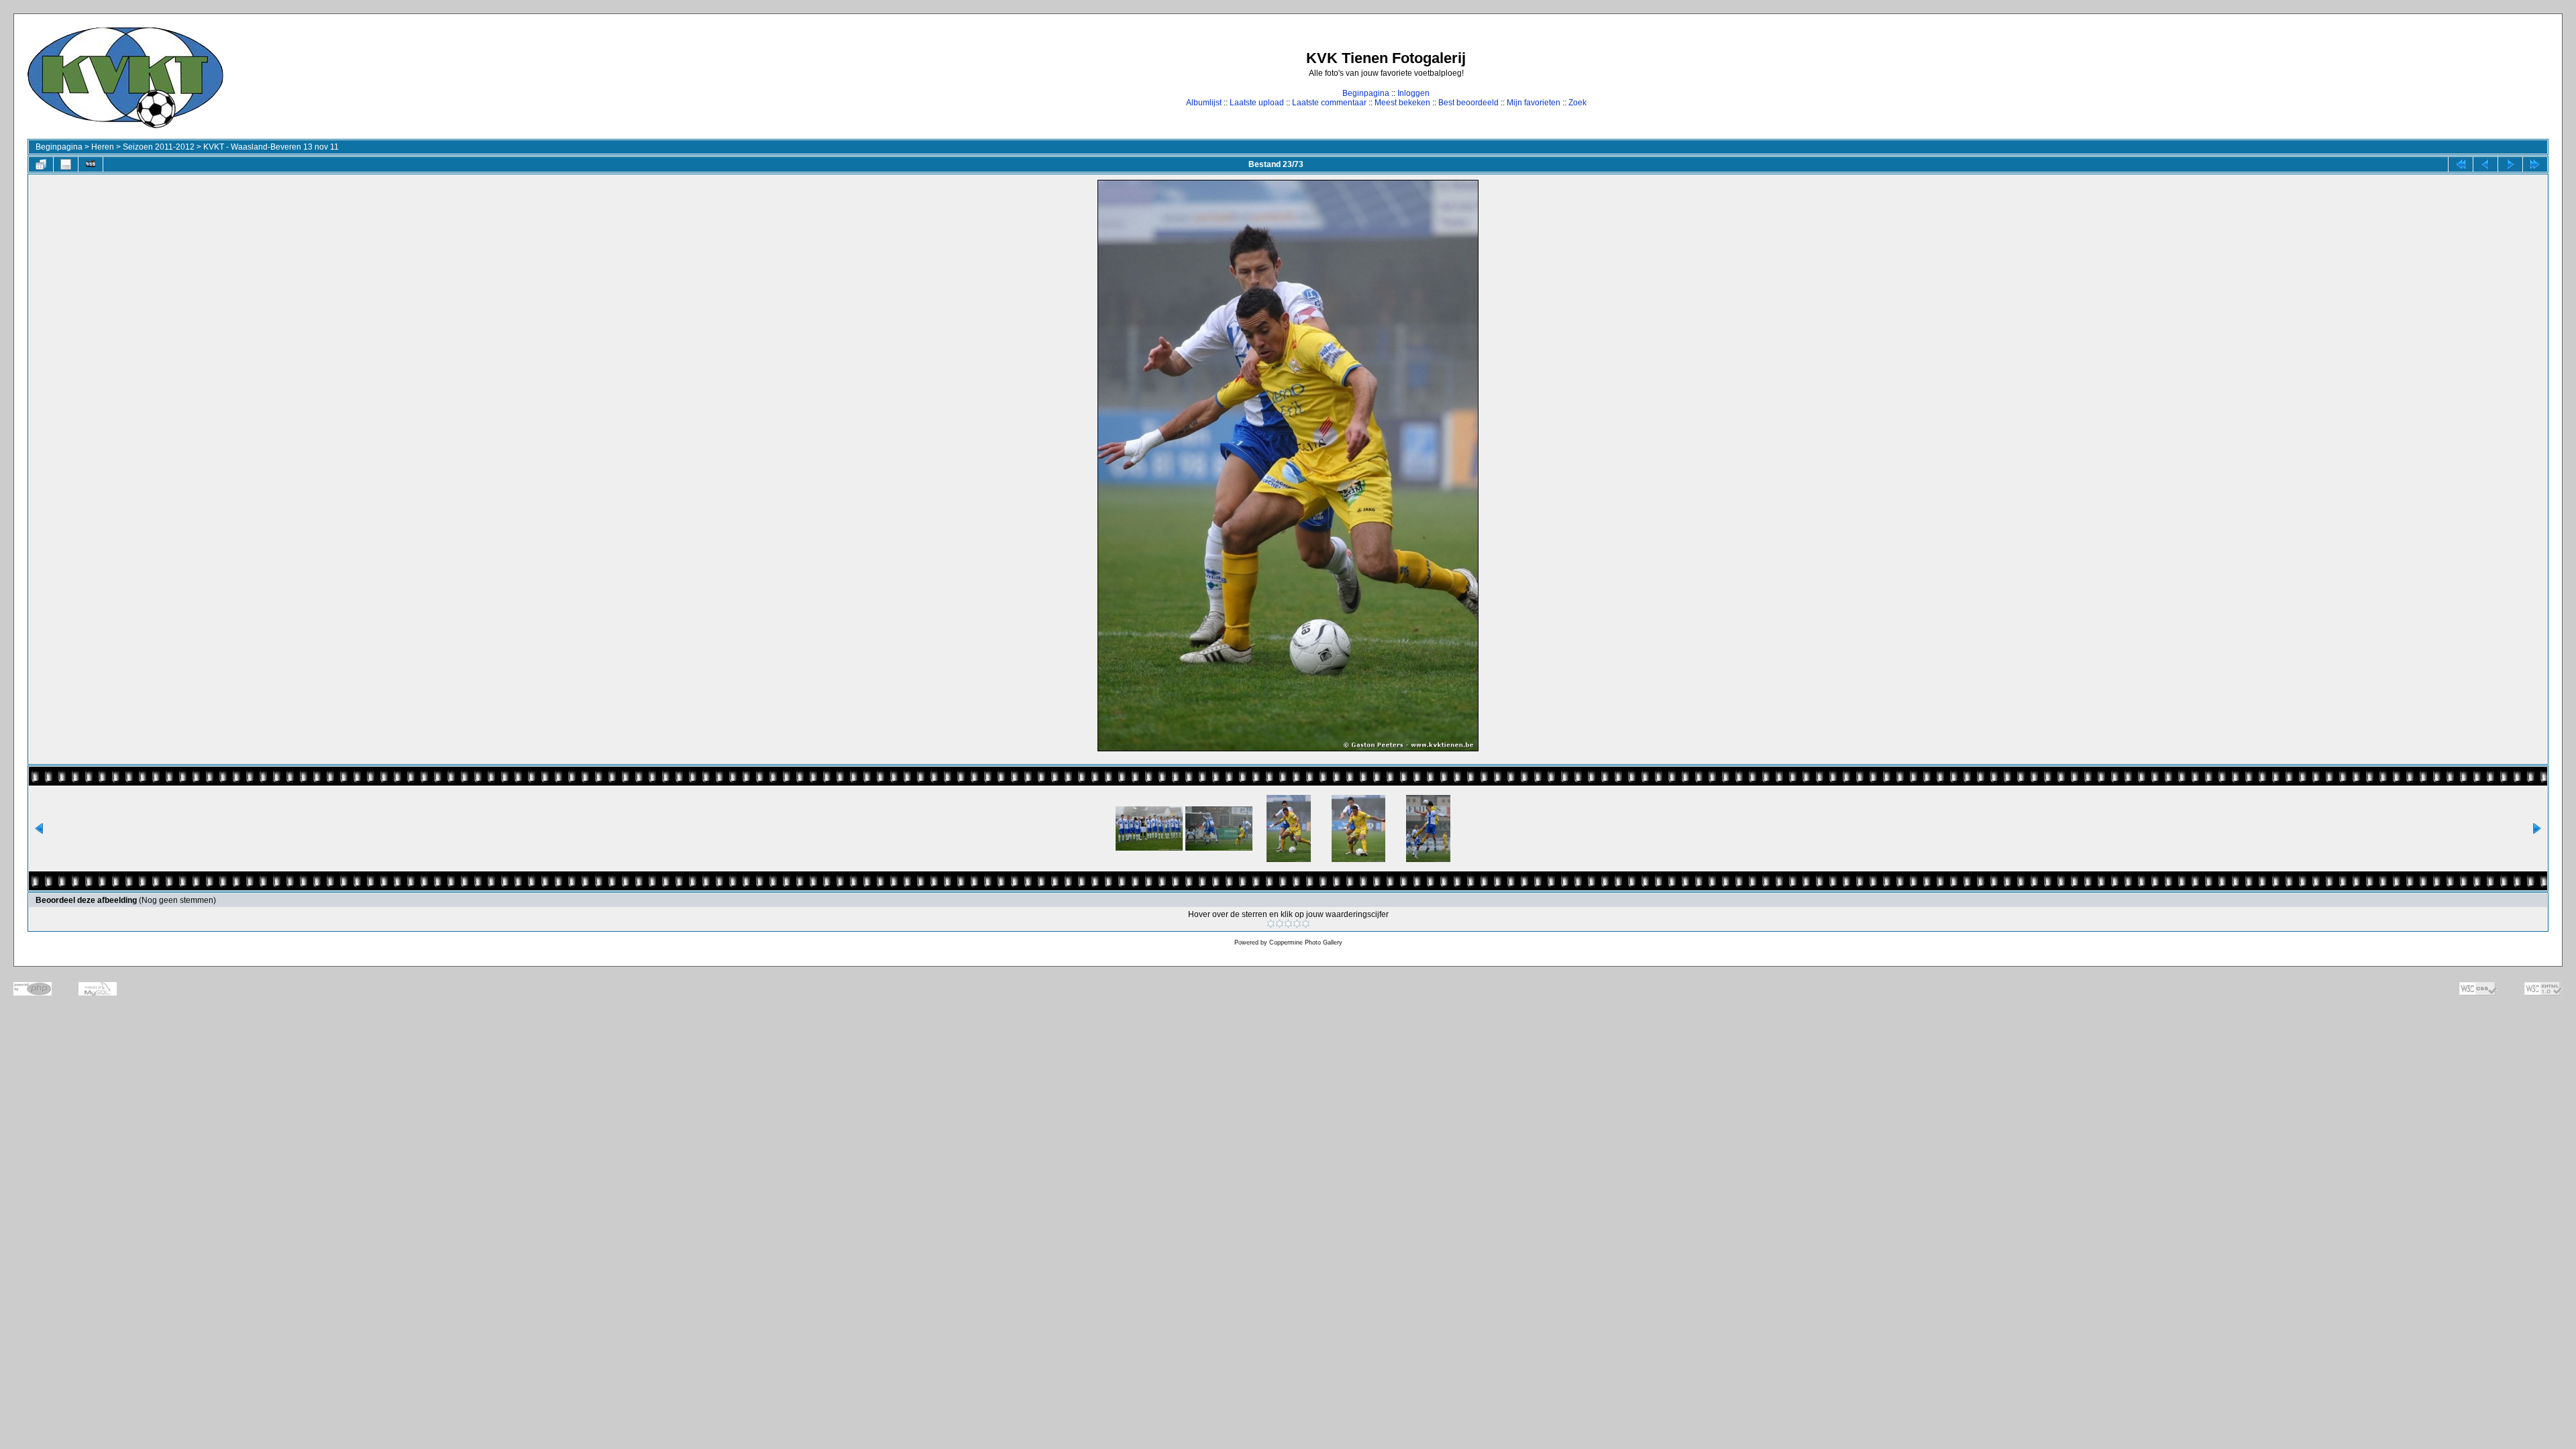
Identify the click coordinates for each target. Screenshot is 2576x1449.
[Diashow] (91, 164)
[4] (1297, 924)
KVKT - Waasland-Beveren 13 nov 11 (271, 147)
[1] (1271, 924)
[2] (1280, 924)
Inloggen (1413, 93)
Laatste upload (1257, 103)
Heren (103, 147)
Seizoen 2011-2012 (159, 147)
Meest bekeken (1402, 103)
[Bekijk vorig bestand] (2485, 164)
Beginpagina (1366, 93)
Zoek (1577, 103)
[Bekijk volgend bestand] (2510, 164)
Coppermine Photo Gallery (1306, 943)
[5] (1306, 924)
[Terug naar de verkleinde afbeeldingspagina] (41, 164)
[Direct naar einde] (2535, 164)
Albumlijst (1204, 103)
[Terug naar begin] (2461, 164)
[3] (1288, 924)
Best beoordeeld (1468, 103)
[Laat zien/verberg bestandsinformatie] (66, 164)
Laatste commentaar (1329, 103)
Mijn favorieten (1534, 103)
